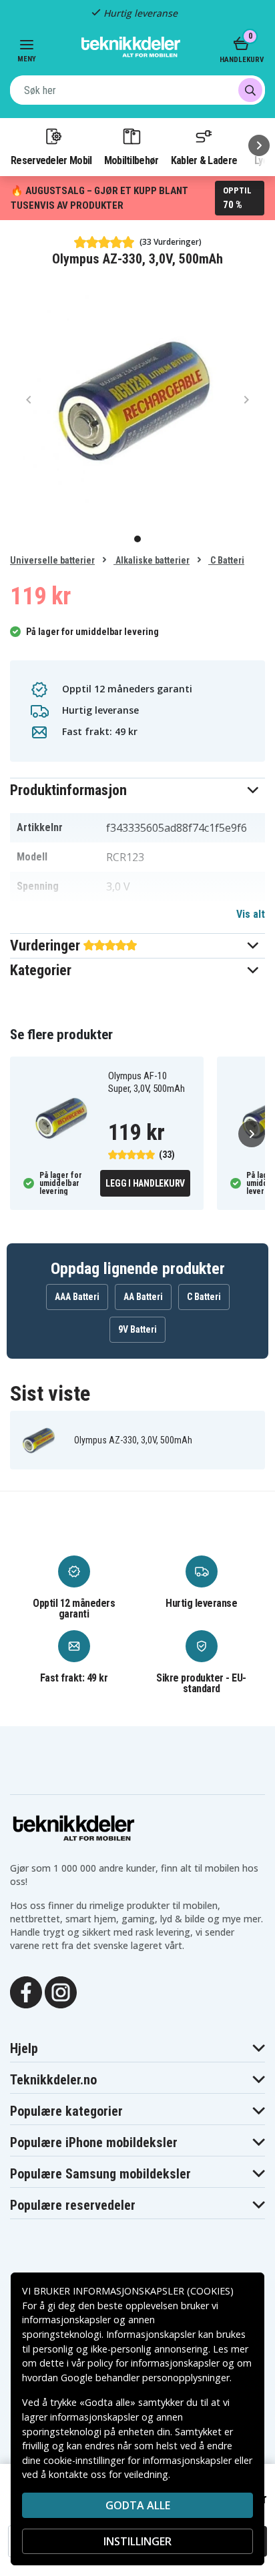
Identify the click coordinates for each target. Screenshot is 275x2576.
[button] (137, 790)
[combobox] (137, 90)
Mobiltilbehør (131, 160)
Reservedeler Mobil (51, 160)
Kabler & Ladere (204, 160)
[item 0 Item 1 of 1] (137, 400)
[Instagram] (61, 1991)
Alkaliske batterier (152, 560)
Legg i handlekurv (145, 1183)
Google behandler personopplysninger (145, 2378)
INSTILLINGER (137, 2541)
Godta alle (138, 2505)
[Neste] (259, 145)
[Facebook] (26, 1991)
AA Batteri (143, 1297)
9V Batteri (137, 1329)
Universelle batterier (52, 560)
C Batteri (226, 560)
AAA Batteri (77, 1297)
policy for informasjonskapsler (154, 2363)
